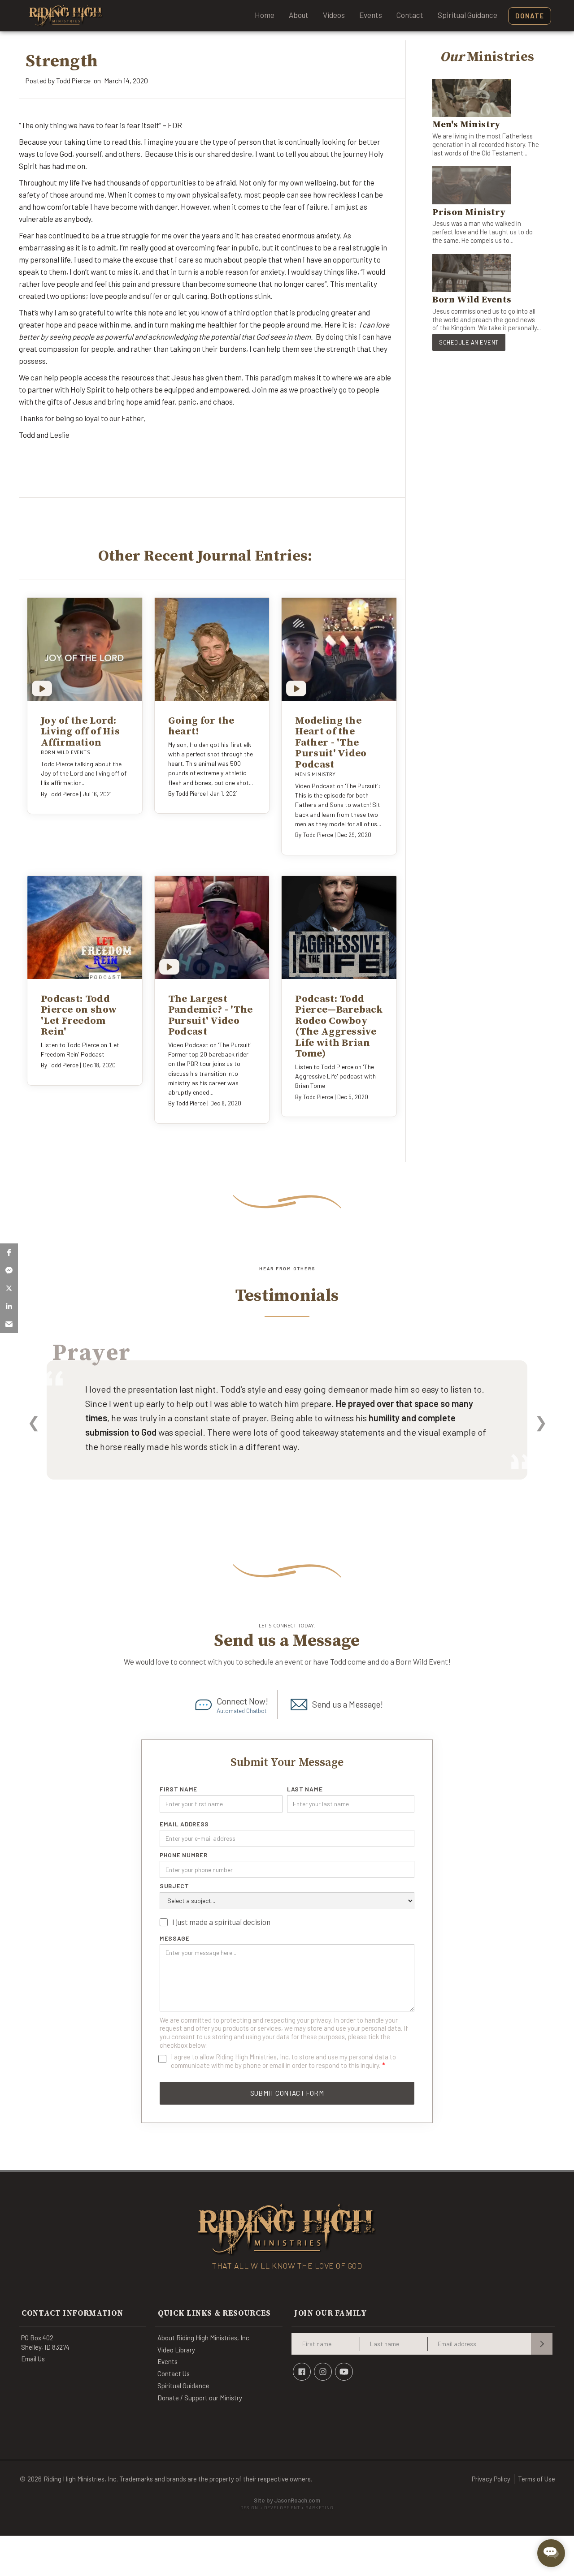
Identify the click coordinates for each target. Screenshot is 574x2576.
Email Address (184, 1824)
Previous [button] (33, 1422)
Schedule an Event (469, 342)
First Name (178, 1789)
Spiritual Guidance (467, 15)
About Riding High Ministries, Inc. (204, 2338)
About (299, 15)
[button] (9, 1252)
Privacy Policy (491, 2479)
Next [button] (541, 1422)
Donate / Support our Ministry (200, 2398)
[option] (287, 1432)
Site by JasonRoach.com (287, 2504)
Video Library (176, 2350)
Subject (174, 1886)
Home (265, 15)
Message (175, 1938)
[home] (66, 16)
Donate (530, 16)
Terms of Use (537, 2479)
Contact (410, 15)
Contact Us (174, 2373)
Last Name (305, 1789)
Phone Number (183, 1855)
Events (371, 15)
